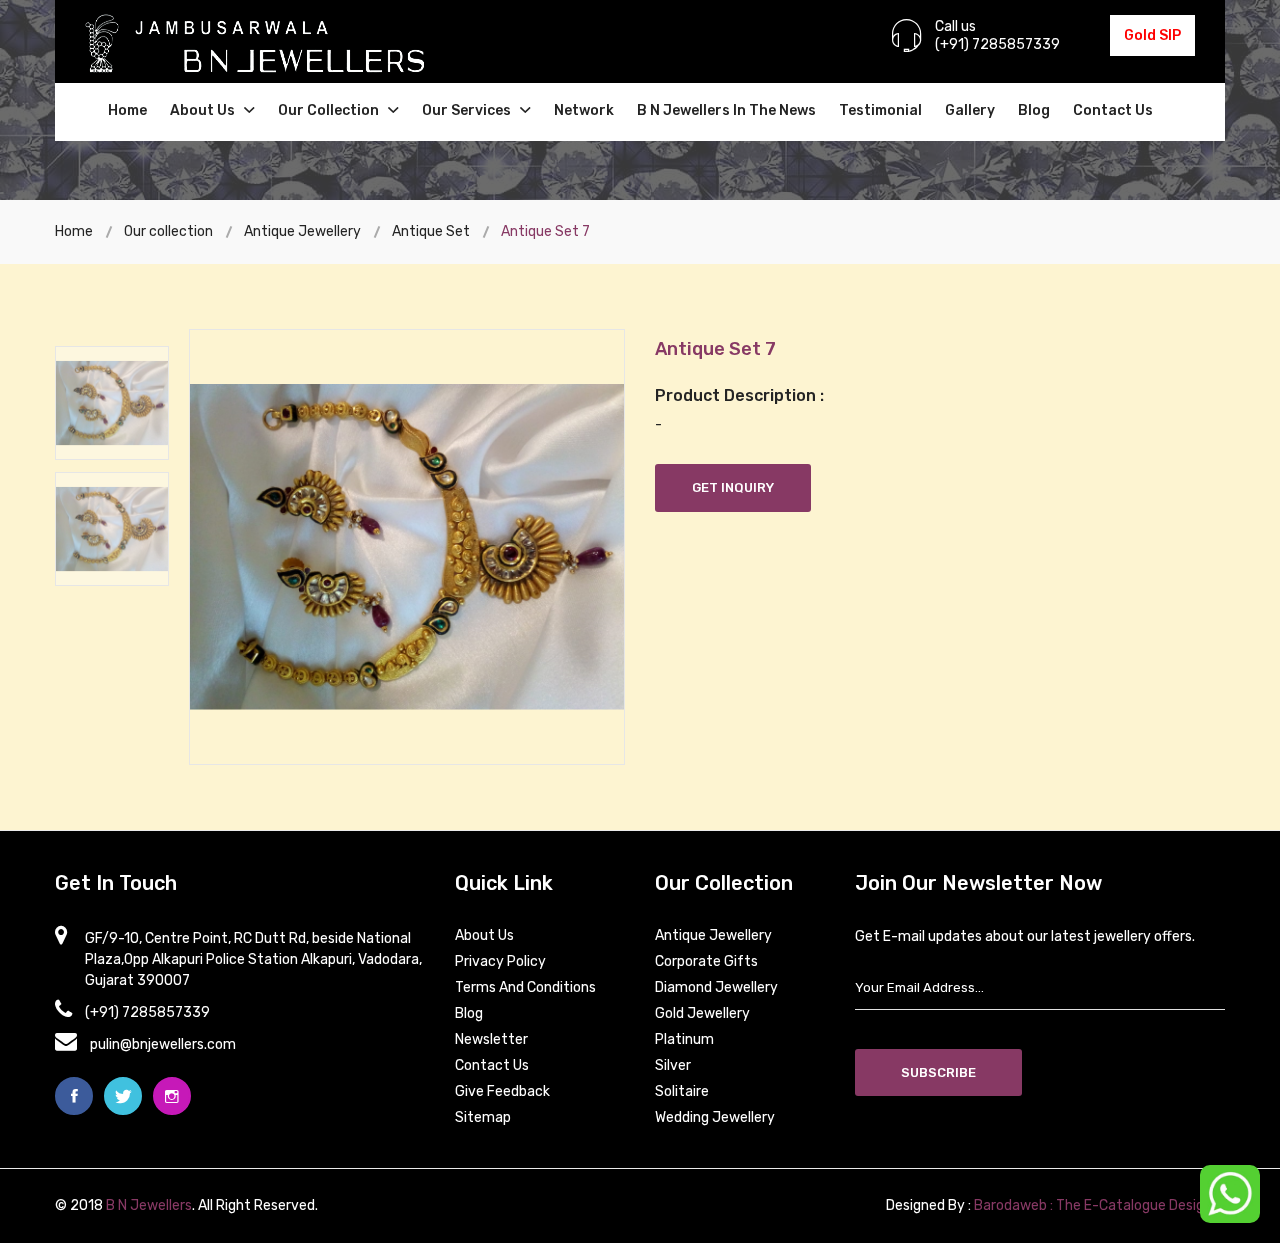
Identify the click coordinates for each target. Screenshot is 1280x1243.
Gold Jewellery (702, 1013)
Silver (673, 1065)
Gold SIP (1152, 35)
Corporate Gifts (706, 961)
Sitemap (483, 1117)
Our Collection (330, 110)
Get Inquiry (733, 487)
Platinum (684, 1039)
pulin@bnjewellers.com (163, 1044)
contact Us (492, 1065)
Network (584, 110)
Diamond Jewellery (716, 987)
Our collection (168, 231)
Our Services (468, 110)
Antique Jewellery (302, 231)
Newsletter (491, 1039)
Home (127, 110)
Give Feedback (502, 1091)
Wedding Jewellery (715, 1117)
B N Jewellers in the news (726, 110)
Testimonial (880, 110)
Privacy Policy (500, 961)
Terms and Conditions (525, 987)
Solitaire (682, 1091)
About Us (204, 110)
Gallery (970, 110)
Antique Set (431, 231)
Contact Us (1113, 110)
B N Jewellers (149, 1205)
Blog (1034, 110)
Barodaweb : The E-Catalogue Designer (1099, 1205)
